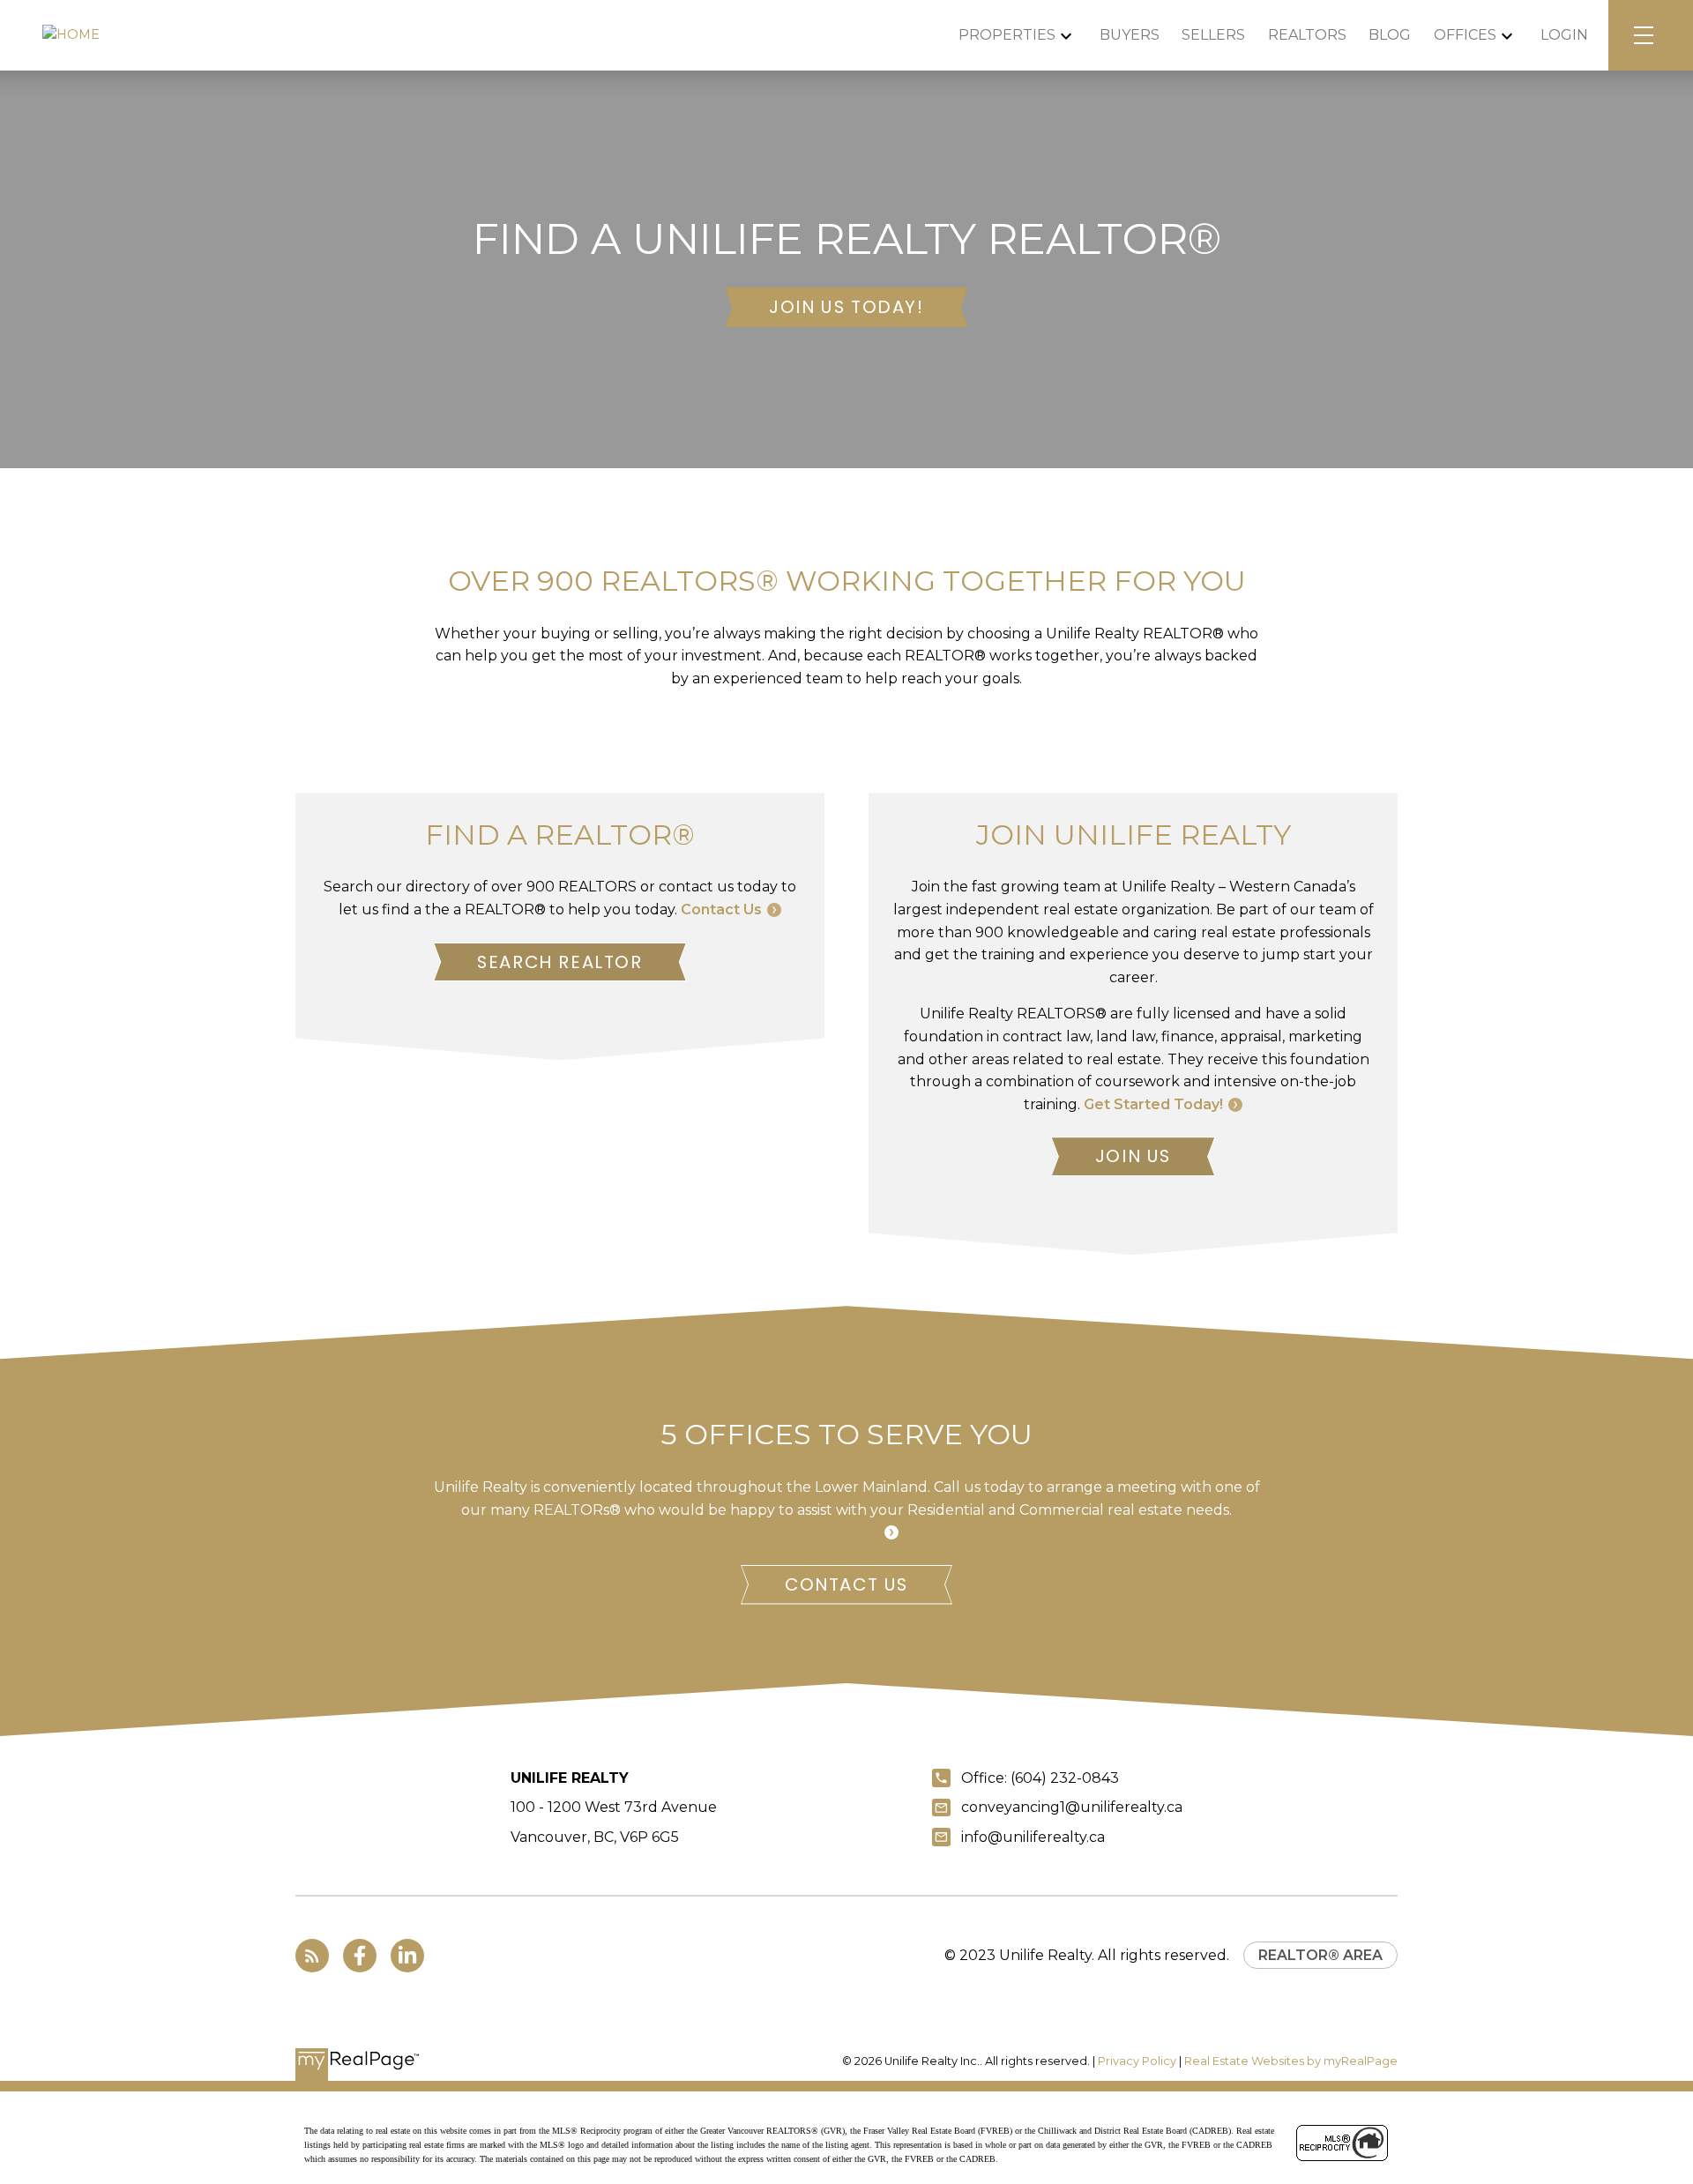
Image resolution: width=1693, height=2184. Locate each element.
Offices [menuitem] (1465, 35)
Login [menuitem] (1564, 35)
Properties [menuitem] (1007, 35)
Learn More (837, 1532)
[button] (846, 307)
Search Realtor (559, 962)
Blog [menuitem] (1390, 35)
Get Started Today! (1153, 1104)
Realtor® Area (1320, 1955)
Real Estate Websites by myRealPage (1291, 2061)
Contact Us (721, 909)
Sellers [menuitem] (1213, 35)
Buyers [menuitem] (1130, 35)
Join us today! (846, 307)
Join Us (1133, 1156)
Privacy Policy (1137, 2061)
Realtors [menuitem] (1307, 35)
